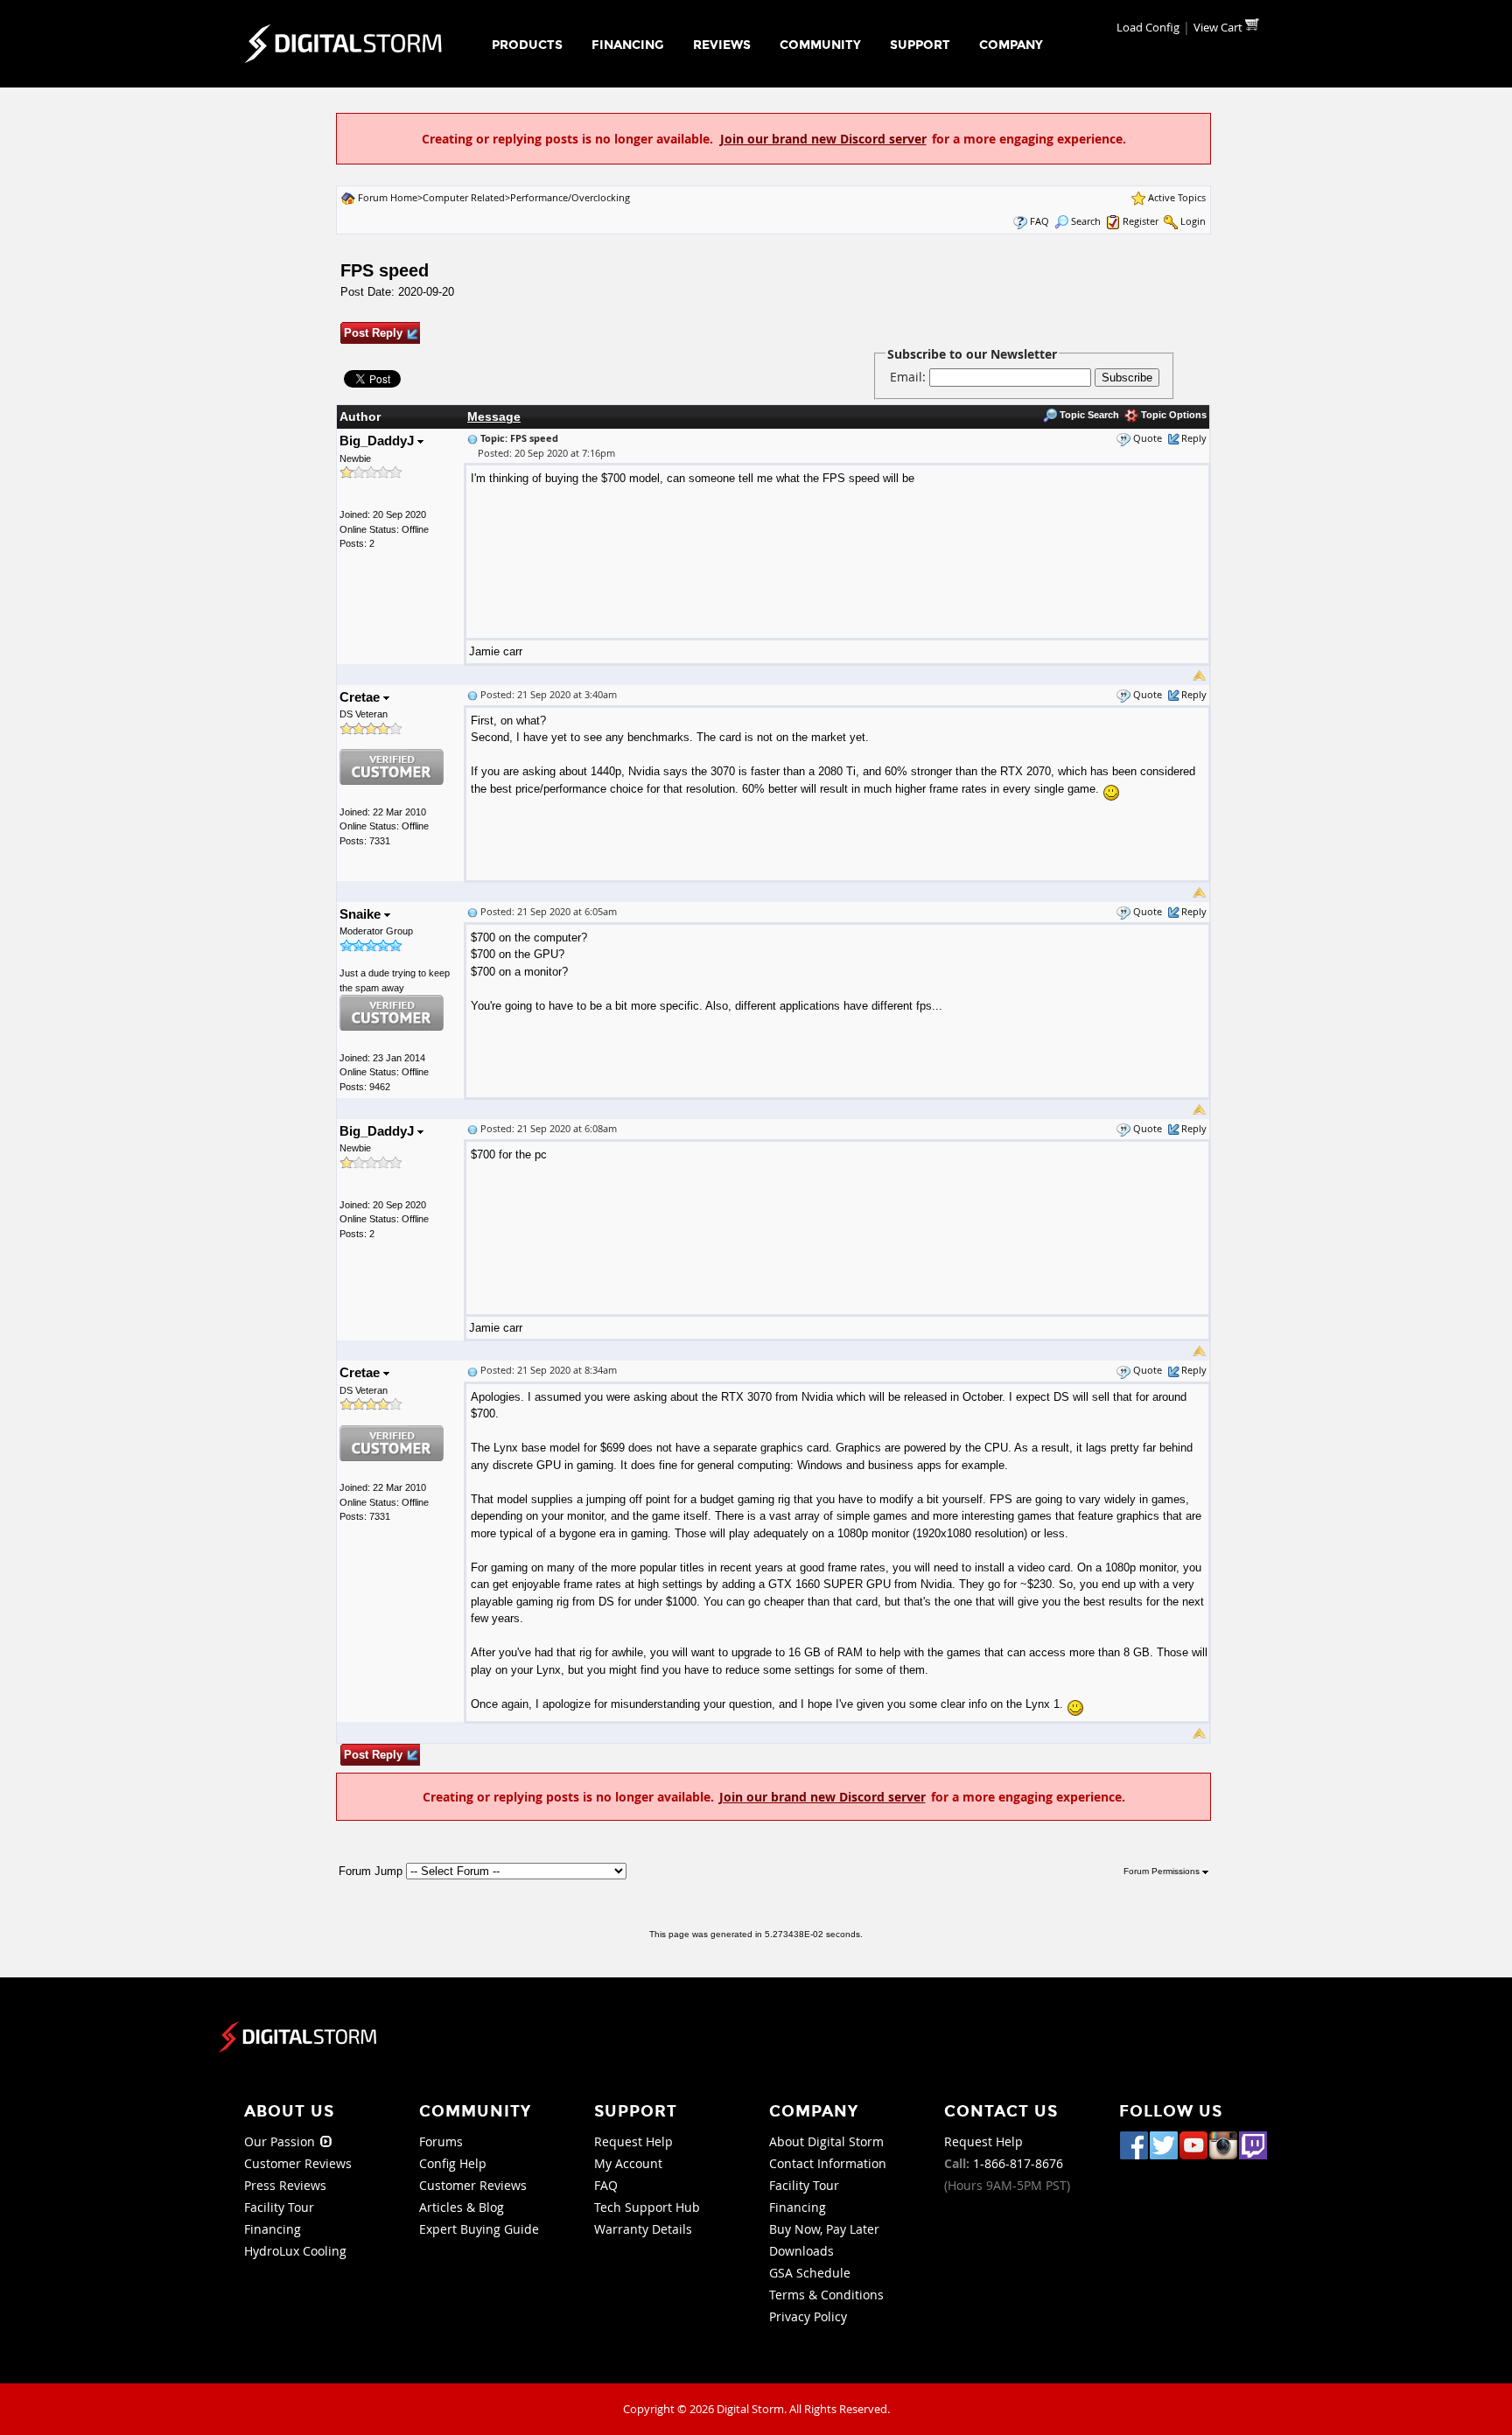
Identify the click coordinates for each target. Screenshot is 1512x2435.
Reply (1194, 438)
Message (494, 416)
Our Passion (281, 2141)
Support (920, 45)
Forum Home (388, 197)
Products (527, 45)
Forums (441, 2141)
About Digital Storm (826, 2141)
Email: (910, 377)
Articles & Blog (462, 2207)
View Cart (1219, 27)
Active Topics (1177, 197)
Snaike (362, 914)
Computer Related (464, 197)
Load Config (1148, 27)
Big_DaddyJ (378, 441)
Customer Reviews (298, 2163)
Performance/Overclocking (570, 197)
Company (1011, 45)
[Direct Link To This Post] (472, 438)
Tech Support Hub (647, 2207)
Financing (628, 45)
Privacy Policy (808, 2316)
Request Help (633, 2141)
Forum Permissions (1163, 1871)
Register (1141, 221)
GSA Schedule (810, 2273)
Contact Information (828, 2163)
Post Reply (373, 333)
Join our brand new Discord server (823, 139)
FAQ (1039, 221)
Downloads (801, 2251)
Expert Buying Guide (479, 2229)
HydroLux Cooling (295, 2251)
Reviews (722, 45)
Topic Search (1088, 415)
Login (1193, 221)
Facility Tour (279, 2207)
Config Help (453, 2163)
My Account (628, 2163)
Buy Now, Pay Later (824, 2229)
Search (1086, 221)
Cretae (361, 697)
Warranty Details (643, 2229)
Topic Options (1172, 415)
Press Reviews (285, 2185)
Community (820, 45)
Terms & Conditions (826, 2295)
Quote (1148, 438)
